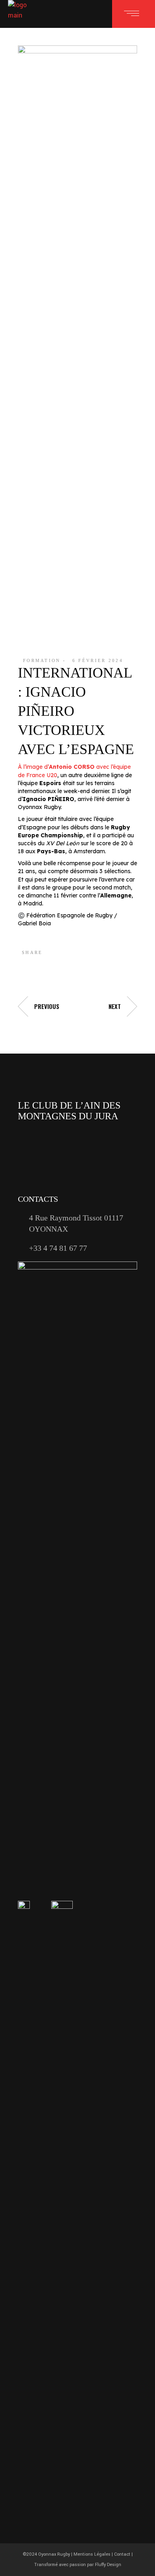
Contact (122, 2554)
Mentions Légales (92, 2554)
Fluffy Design (108, 2565)
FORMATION (42, 660)
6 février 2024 (98, 660)
